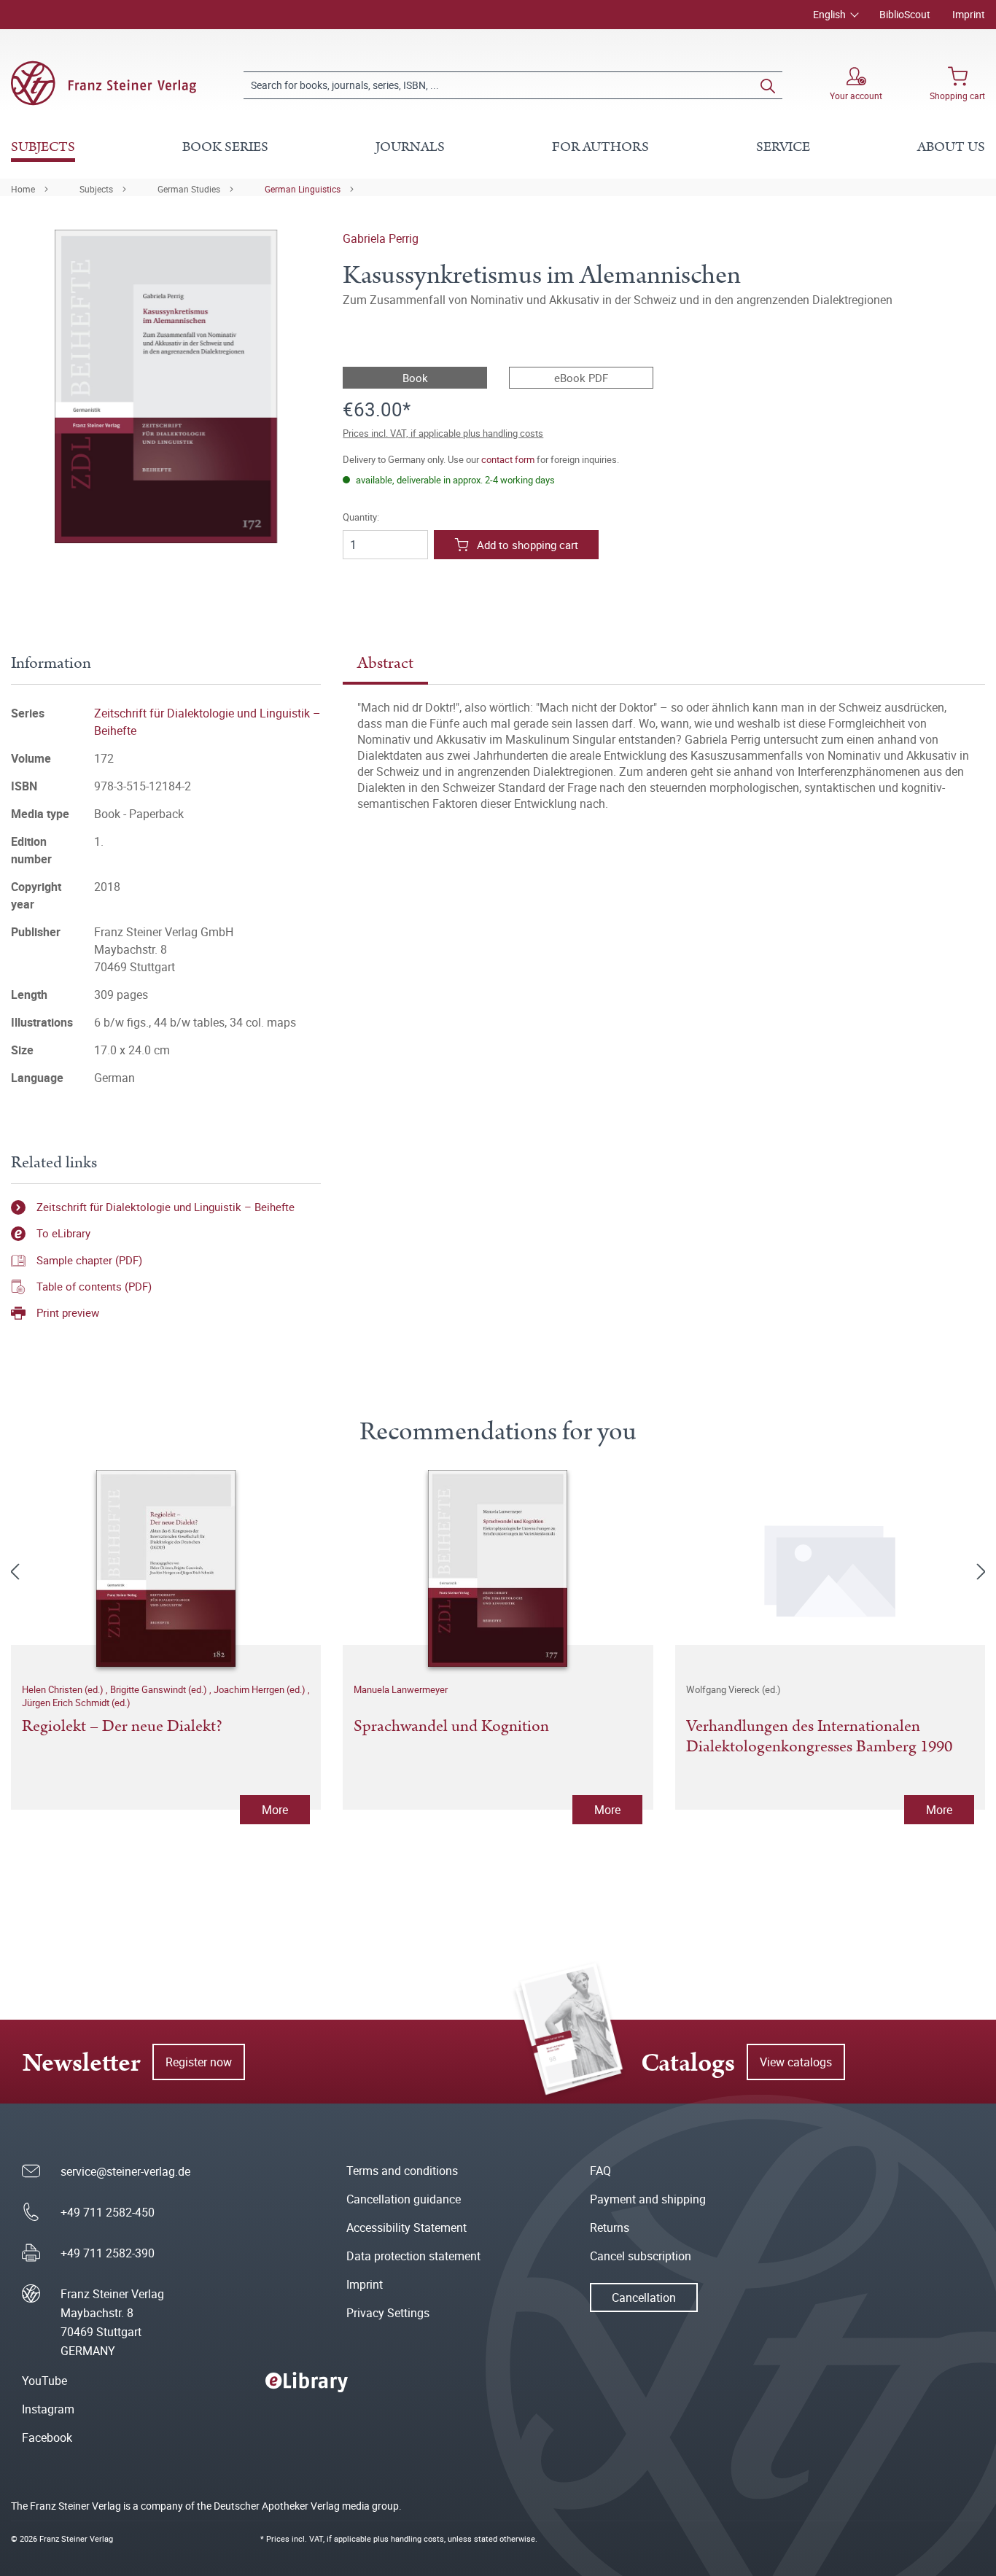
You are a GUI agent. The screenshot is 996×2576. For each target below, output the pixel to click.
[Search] (768, 85)
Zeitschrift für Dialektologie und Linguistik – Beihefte (166, 1207)
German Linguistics (303, 189)
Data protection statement (413, 2256)
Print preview (68, 1312)
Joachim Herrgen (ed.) (261, 1689)
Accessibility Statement (406, 2227)
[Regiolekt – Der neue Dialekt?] (166, 1568)
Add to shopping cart (528, 545)
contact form (508, 459)
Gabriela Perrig (381, 238)
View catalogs (796, 2062)
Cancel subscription (641, 2256)
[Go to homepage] (104, 83)
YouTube (44, 2381)
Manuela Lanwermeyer (401, 1689)
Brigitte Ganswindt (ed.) (160, 1689)
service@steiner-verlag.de (125, 2171)
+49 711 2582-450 (108, 2212)
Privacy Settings (388, 2313)
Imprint (969, 14)
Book (415, 378)
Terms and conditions (402, 2171)
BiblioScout (905, 14)
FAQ (600, 2171)
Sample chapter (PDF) (89, 1260)
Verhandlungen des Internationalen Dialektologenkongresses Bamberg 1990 (819, 1738)
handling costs (417, 2538)
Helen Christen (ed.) (64, 1689)
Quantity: (361, 517)
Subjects (96, 189)
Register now (199, 2062)
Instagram (48, 2409)
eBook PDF (581, 378)
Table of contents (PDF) (94, 1286)
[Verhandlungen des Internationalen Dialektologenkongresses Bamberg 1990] (830, 1568)
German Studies (189, 189)
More (275, 1810)
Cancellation (644, 2297)
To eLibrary (63, 1233)
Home (23, 189)
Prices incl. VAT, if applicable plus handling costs (443, 433)
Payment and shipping (648, 2199)
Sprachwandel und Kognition (451, 1727)
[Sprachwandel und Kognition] (498, 1568)
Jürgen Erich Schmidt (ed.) (76, 1703)
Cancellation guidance (404, 2199)
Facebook (47, 2437)
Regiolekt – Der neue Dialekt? (122, 1727)
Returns (610, 2227)
